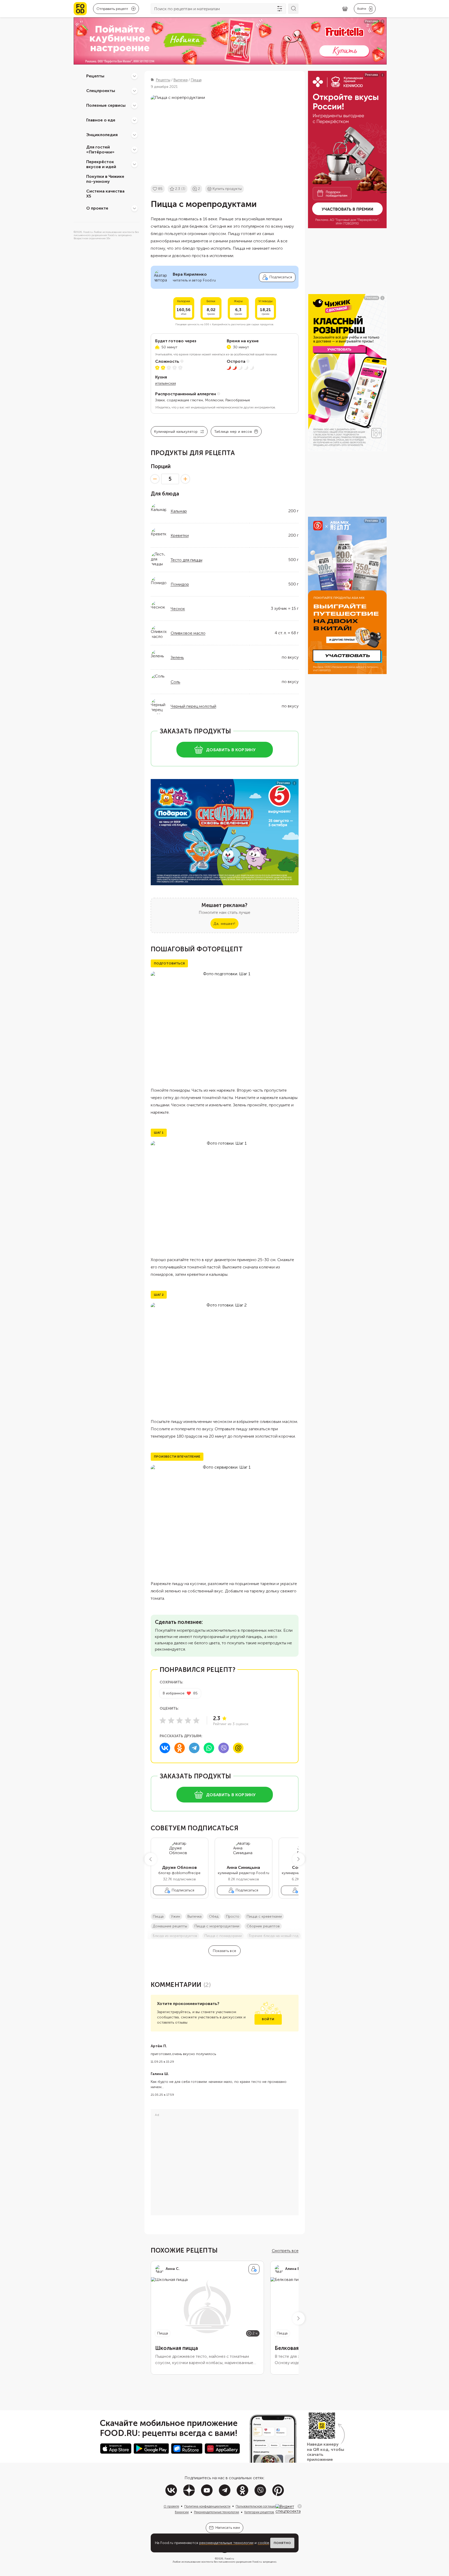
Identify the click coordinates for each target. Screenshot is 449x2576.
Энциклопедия (102, 135)
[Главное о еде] (134, 120)
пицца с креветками (264, 1916)
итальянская (166, 383)
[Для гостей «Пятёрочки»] (134, 150)
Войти (268, 2019)
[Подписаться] (254, 2269)
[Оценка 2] (171, 1720)
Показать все (224, 1951)
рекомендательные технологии (226, 2543)
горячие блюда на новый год (274, 1936)
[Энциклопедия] (134, 135)
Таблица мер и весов (233, 432)
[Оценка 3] (180, 1720)
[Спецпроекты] (134, 91)
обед (214, 1916)
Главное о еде (101, 120)
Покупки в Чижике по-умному (105, 179)
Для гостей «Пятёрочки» (100, 150)
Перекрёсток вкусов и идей (101, 164)
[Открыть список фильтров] (280, 9)
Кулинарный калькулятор (176, 432)
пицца (158, 1916)
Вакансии (182, 2512)
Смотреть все (285, 2251)
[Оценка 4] (188, 1720)
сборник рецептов (263, 1926)
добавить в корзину (231, 750)
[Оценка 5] (196, 1720)
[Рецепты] (134, 76)
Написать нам (228, 2528)
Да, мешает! (224, 924)
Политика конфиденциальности (207, 2506)
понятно (282, 2543)
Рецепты (95, 76)
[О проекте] (134, 208)
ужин (175, 1916)
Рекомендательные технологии (217, 2512)
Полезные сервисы (106, 105)
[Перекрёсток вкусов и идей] (134, 164)
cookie (263, 2543)
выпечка (194, 1916)
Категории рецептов (259, 2512)
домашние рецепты (170, 1926)
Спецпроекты (101, 91)
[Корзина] (345, 9)
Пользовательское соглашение (258, 2506)
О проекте (97, 208)
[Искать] (293, 9)
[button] (151, 1859)
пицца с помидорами (223, 1936)
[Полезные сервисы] (134, 105)
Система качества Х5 (105, 194)
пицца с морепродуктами (217, 1926)
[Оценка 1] (163, 1720)
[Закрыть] (300, 2506)
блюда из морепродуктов (175, 1936)
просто (233, 1916)
